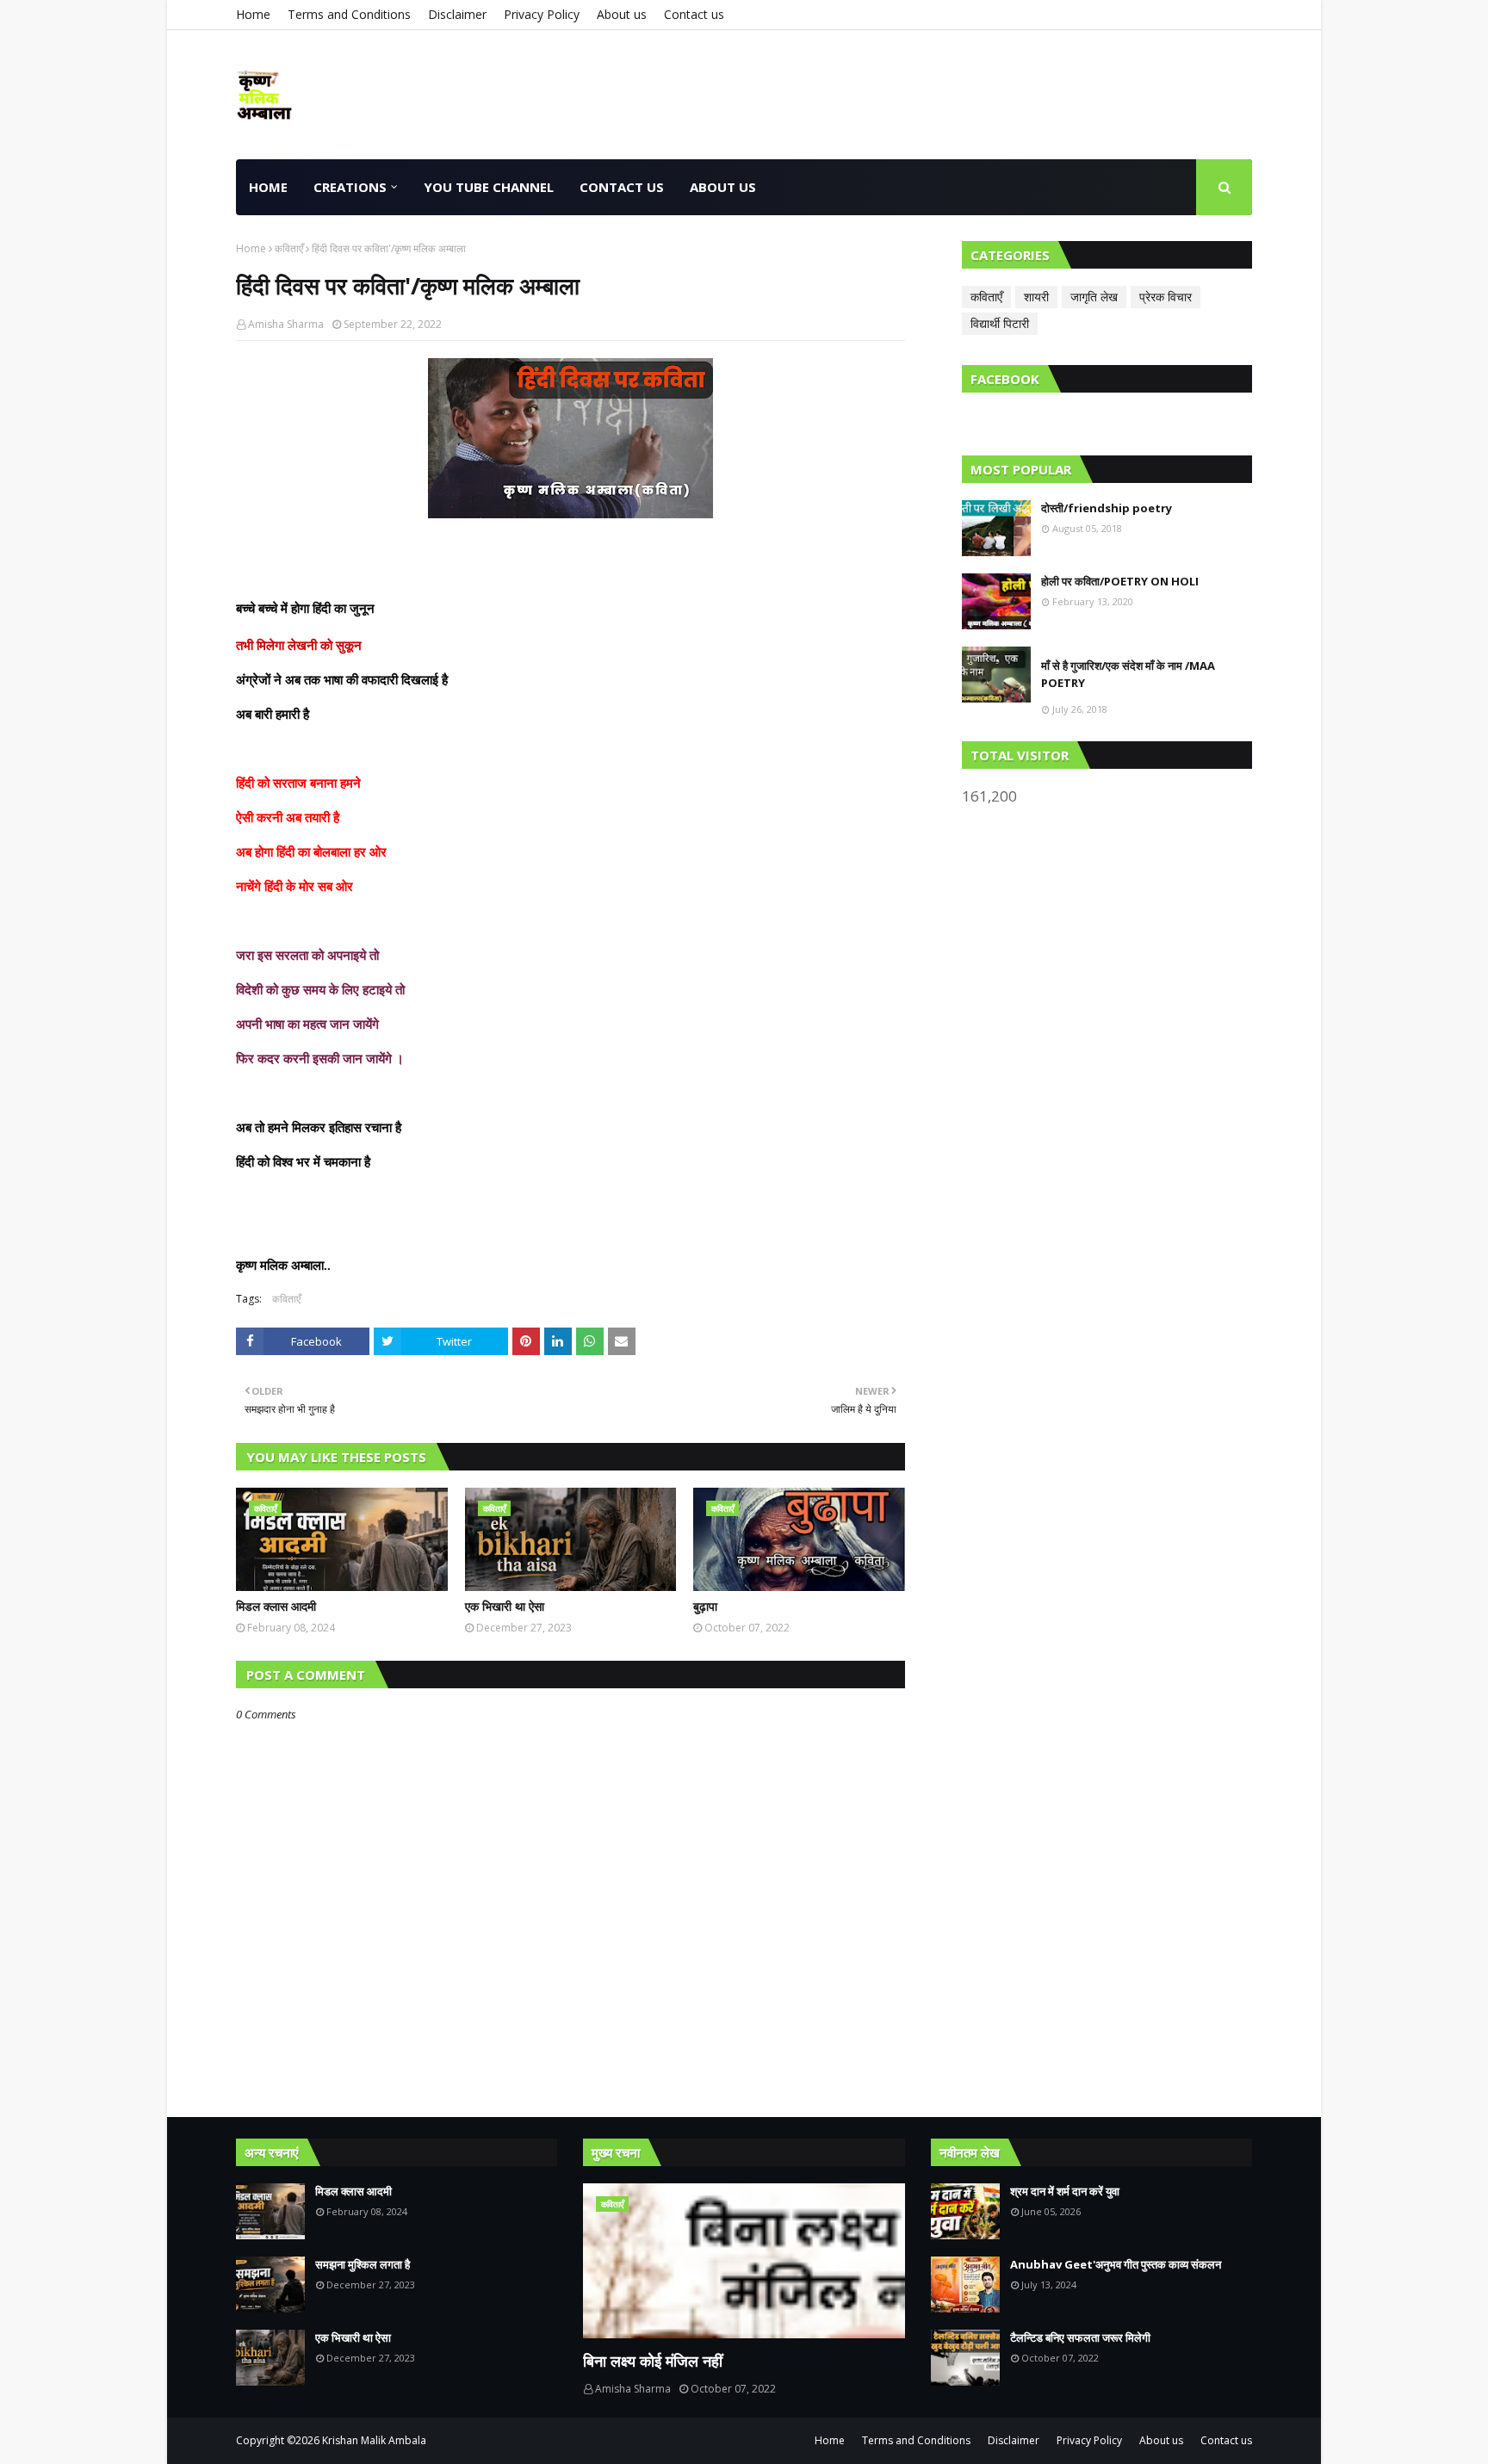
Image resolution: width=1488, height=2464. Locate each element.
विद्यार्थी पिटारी (1000, 323)
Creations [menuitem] (350, 187)
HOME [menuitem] (268, 187)
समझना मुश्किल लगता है (363, 2264)
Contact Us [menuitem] (622, 187)
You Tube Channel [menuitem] (489, 187)
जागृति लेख (1094, 297)
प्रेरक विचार (1166, 297)
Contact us (694, 14)
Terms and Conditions (349, 14)
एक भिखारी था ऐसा (505, 1606)
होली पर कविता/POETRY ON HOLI (1120, 581)
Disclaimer (457, 14)
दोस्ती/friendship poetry (1107, 508)
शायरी (1036, 297)
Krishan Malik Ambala (374, 2440)
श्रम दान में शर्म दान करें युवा (1065, 2191)
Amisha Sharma (286, 324)
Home (253, 14)
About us (622, 14)
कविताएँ (289, 248)
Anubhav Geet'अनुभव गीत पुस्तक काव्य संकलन (1116, 2264)
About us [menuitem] (723, 187)
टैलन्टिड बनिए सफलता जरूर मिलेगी (1080, 2337)
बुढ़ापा (705, 1606)
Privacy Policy (542, 14)
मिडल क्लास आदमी (276, 1606)
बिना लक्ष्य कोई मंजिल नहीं (653, 2361)
